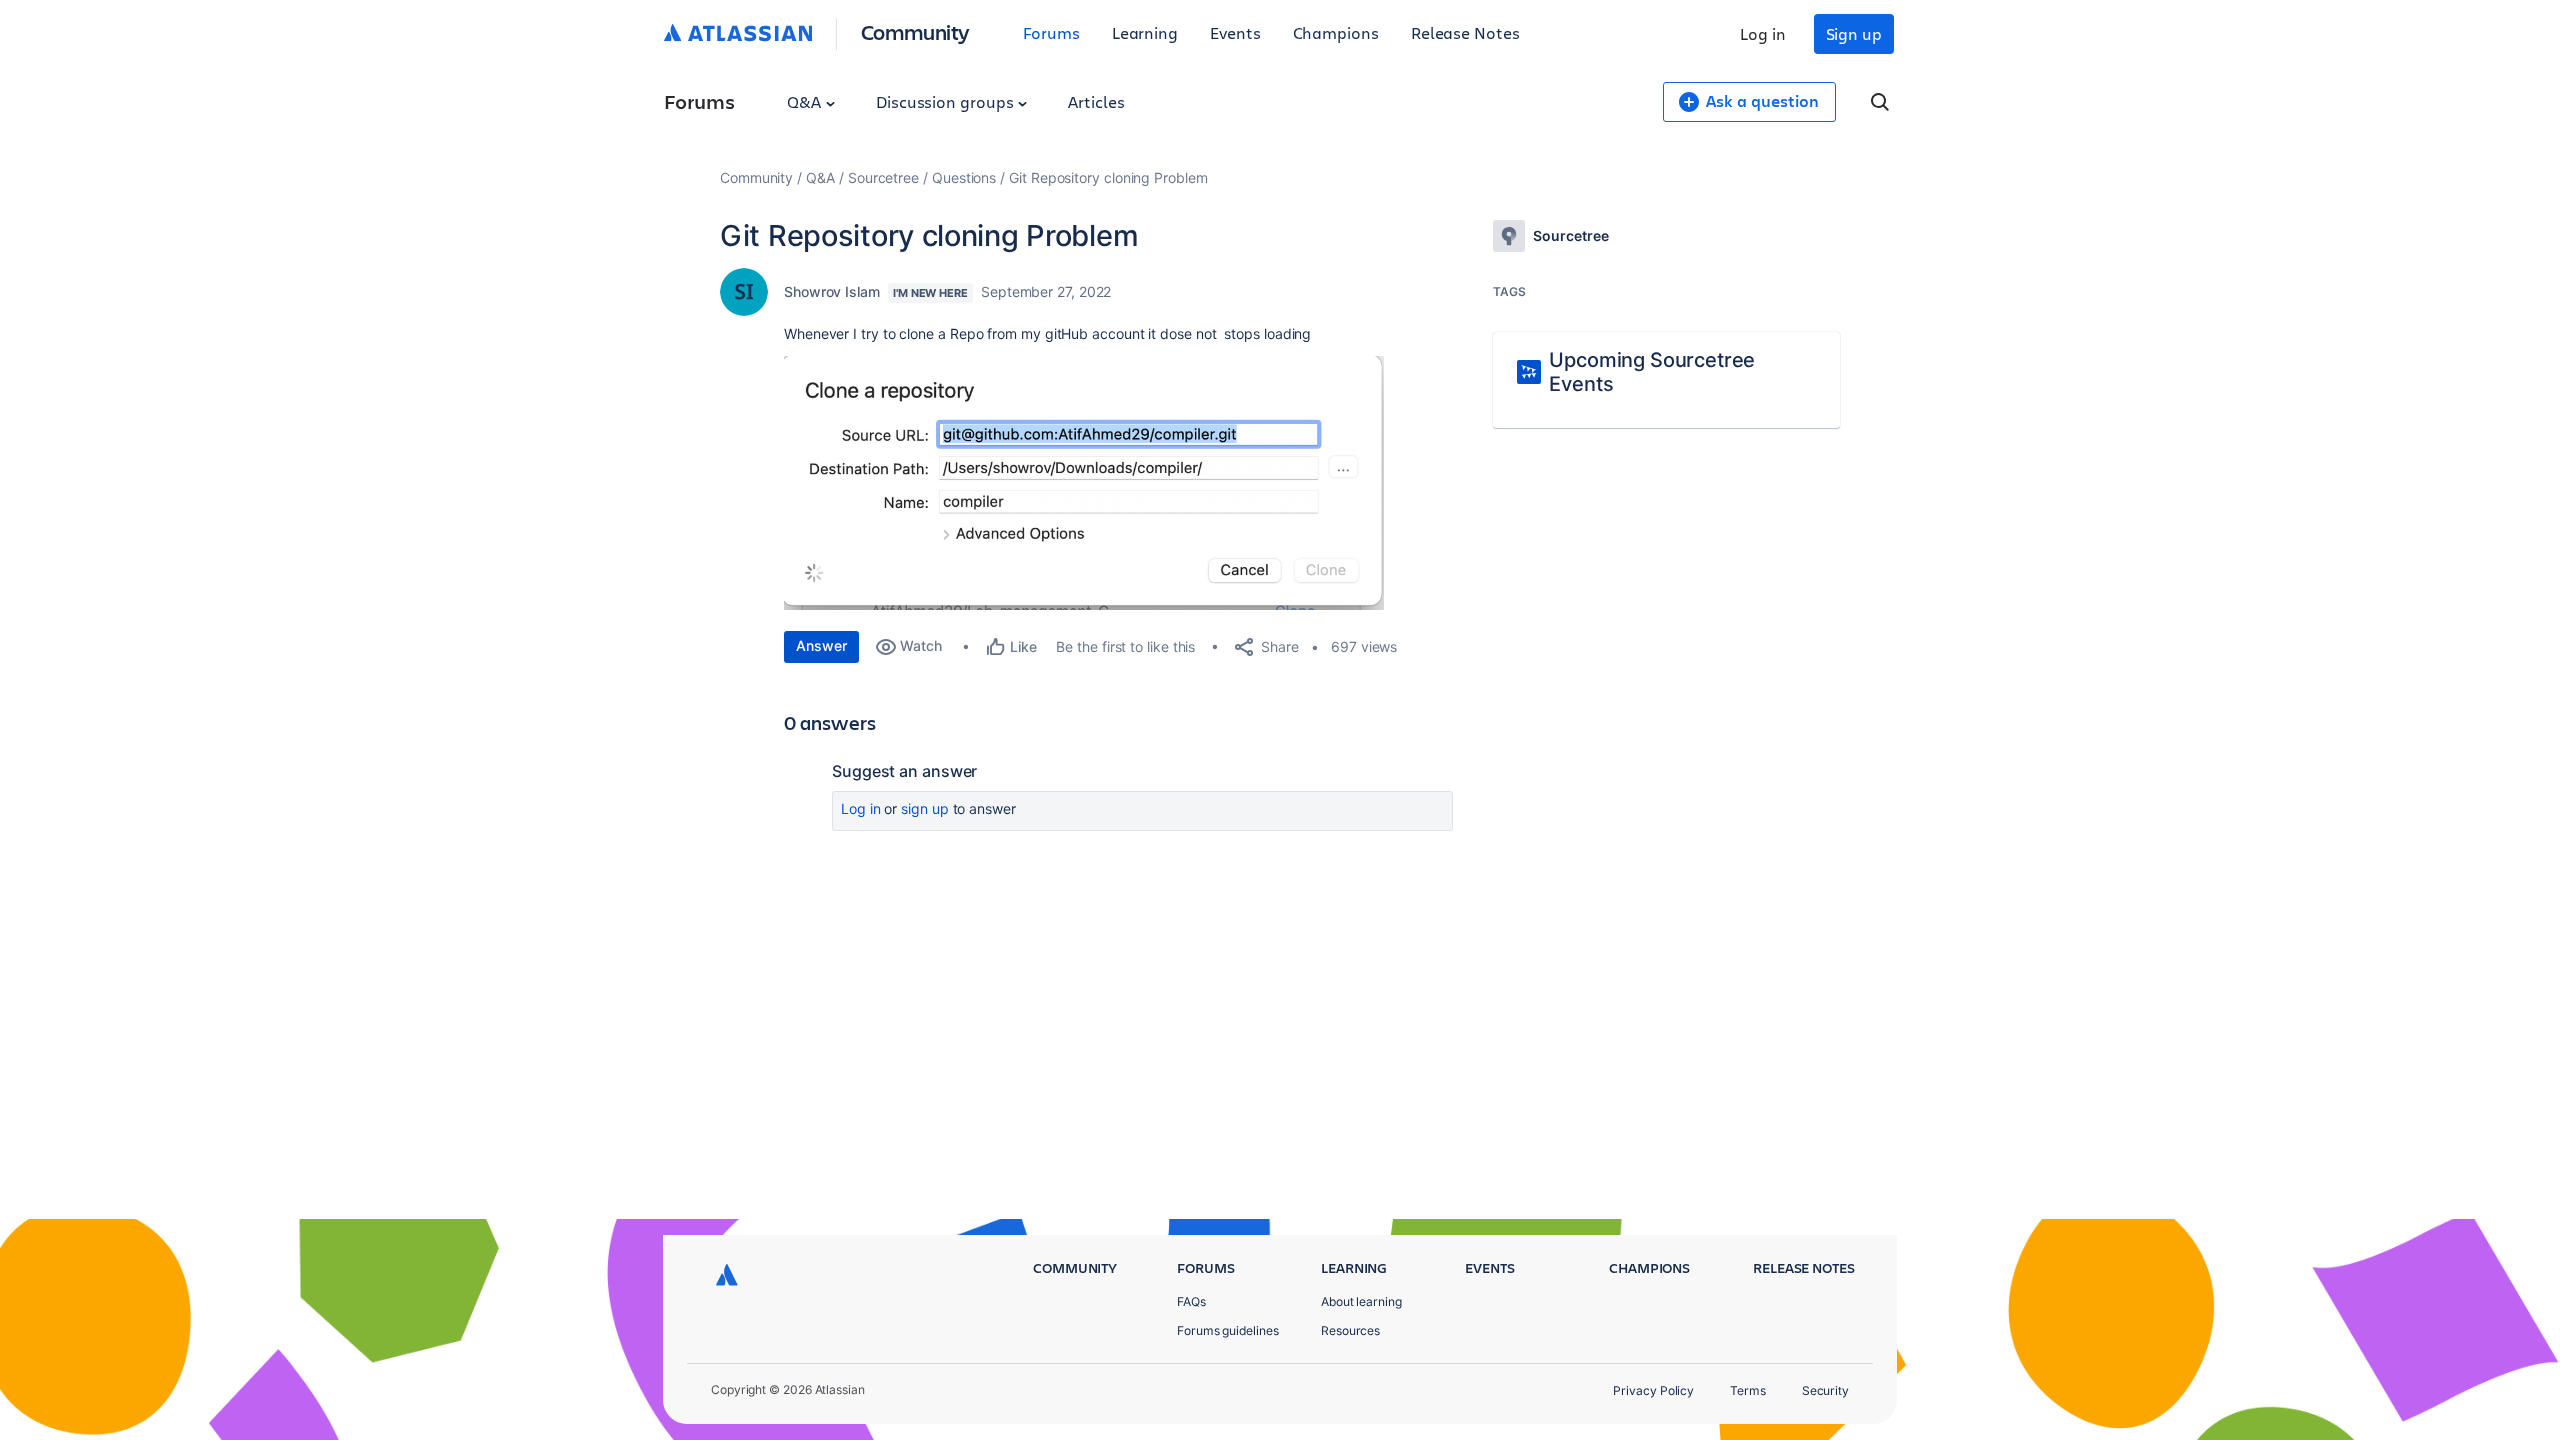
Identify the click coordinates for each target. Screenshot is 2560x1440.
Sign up (1854, 33)
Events (1235, 32)
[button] (1084, 483)
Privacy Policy (1653, 1390)
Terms (1748, 1390)
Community (915, 31)
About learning (1361, 1301)
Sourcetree (883, 177)
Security (1825, 1390)
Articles (1096, 101)
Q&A (806, 101)
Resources (1350, 1330)
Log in (1763, 33)
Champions (1336, 32)
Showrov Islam (832, 291)
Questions (964, 177)
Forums (1051, 32)
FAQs (1191, 1301)
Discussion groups (947, 101)
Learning (1145, 32)
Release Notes (1465, 32)
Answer (821, 645)
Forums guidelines (1228, 1330)
